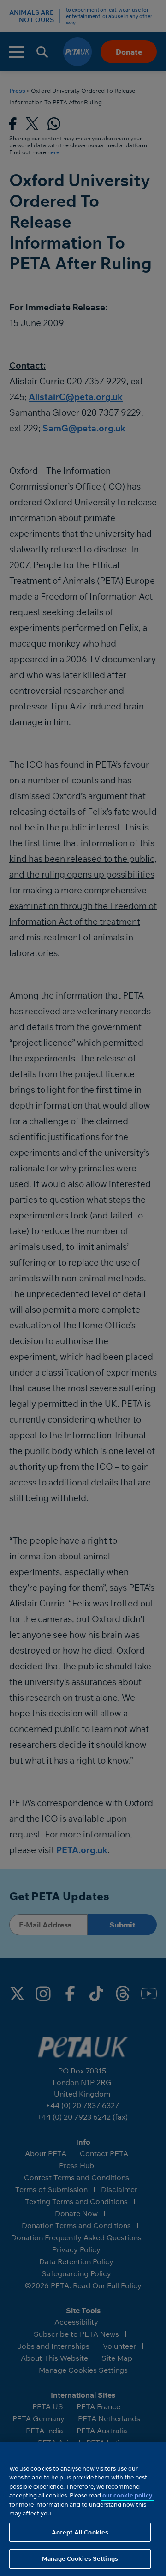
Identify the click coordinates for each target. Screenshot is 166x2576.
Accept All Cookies (80, 2532)
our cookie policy (127, 2495)
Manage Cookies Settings (80, 2558)
